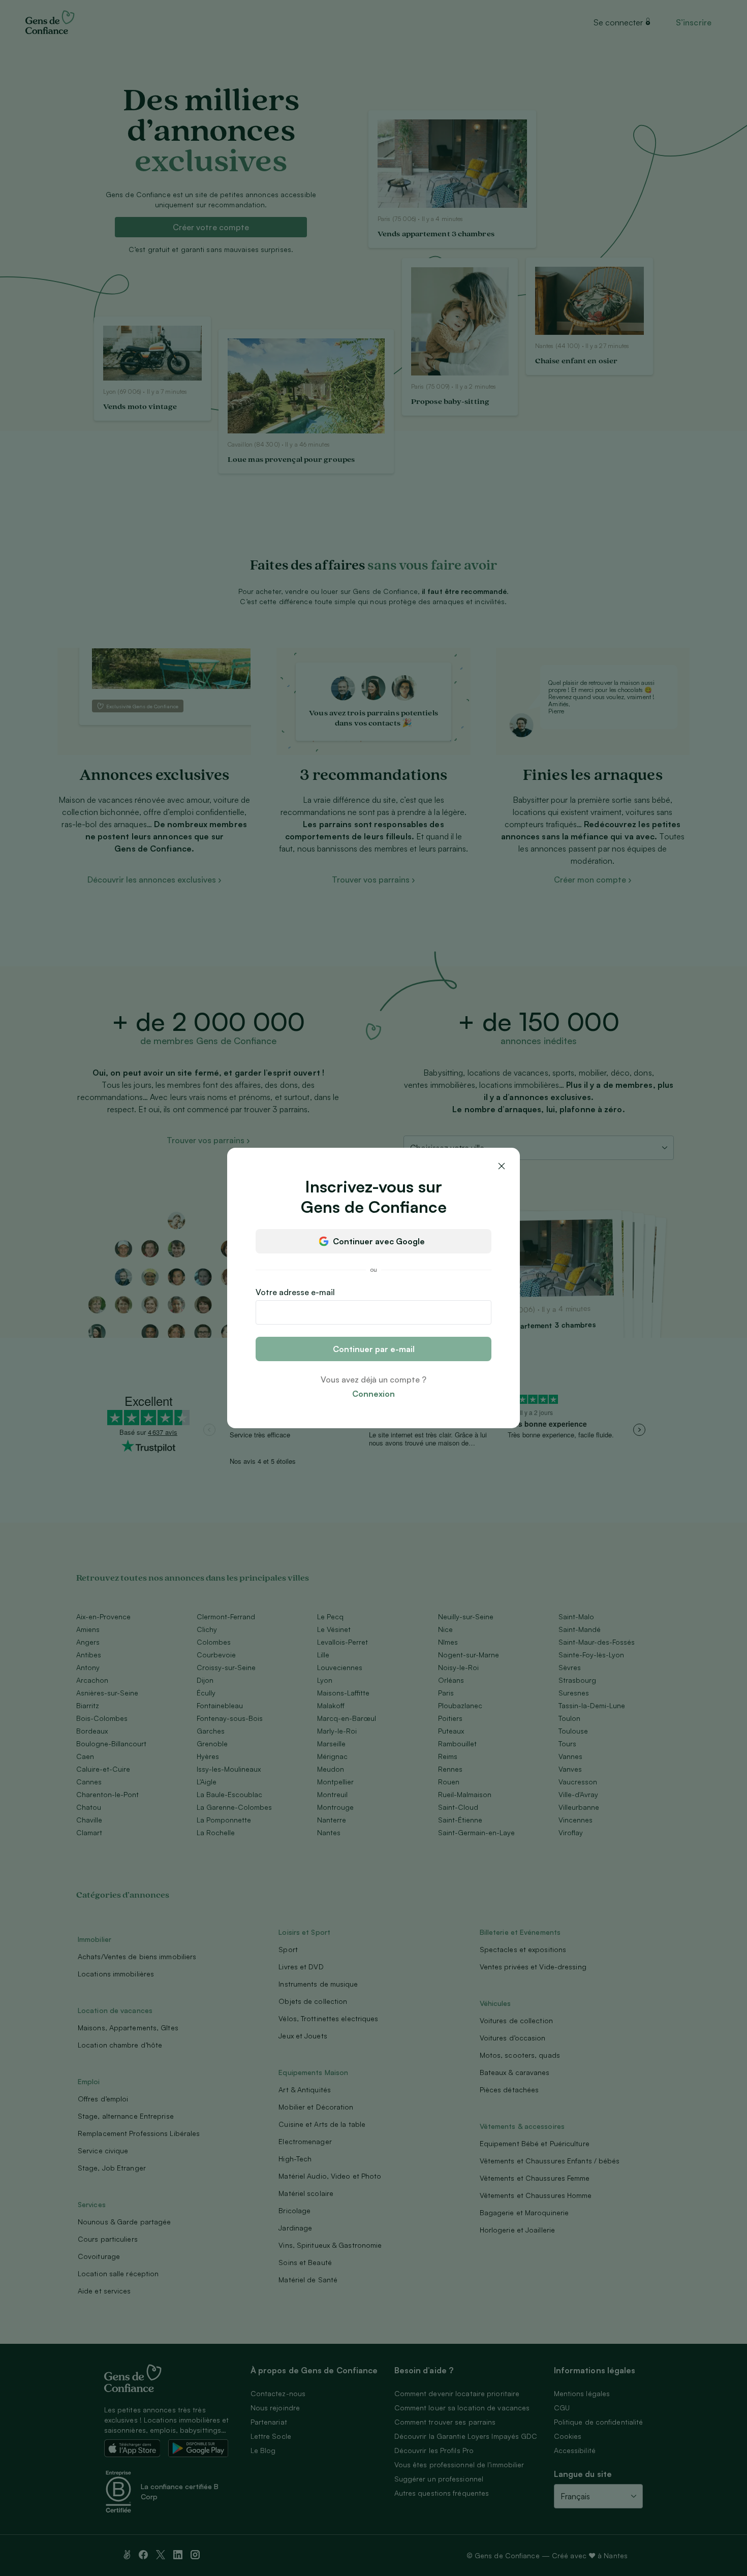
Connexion (373, 1394)
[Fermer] (502, 1166)
